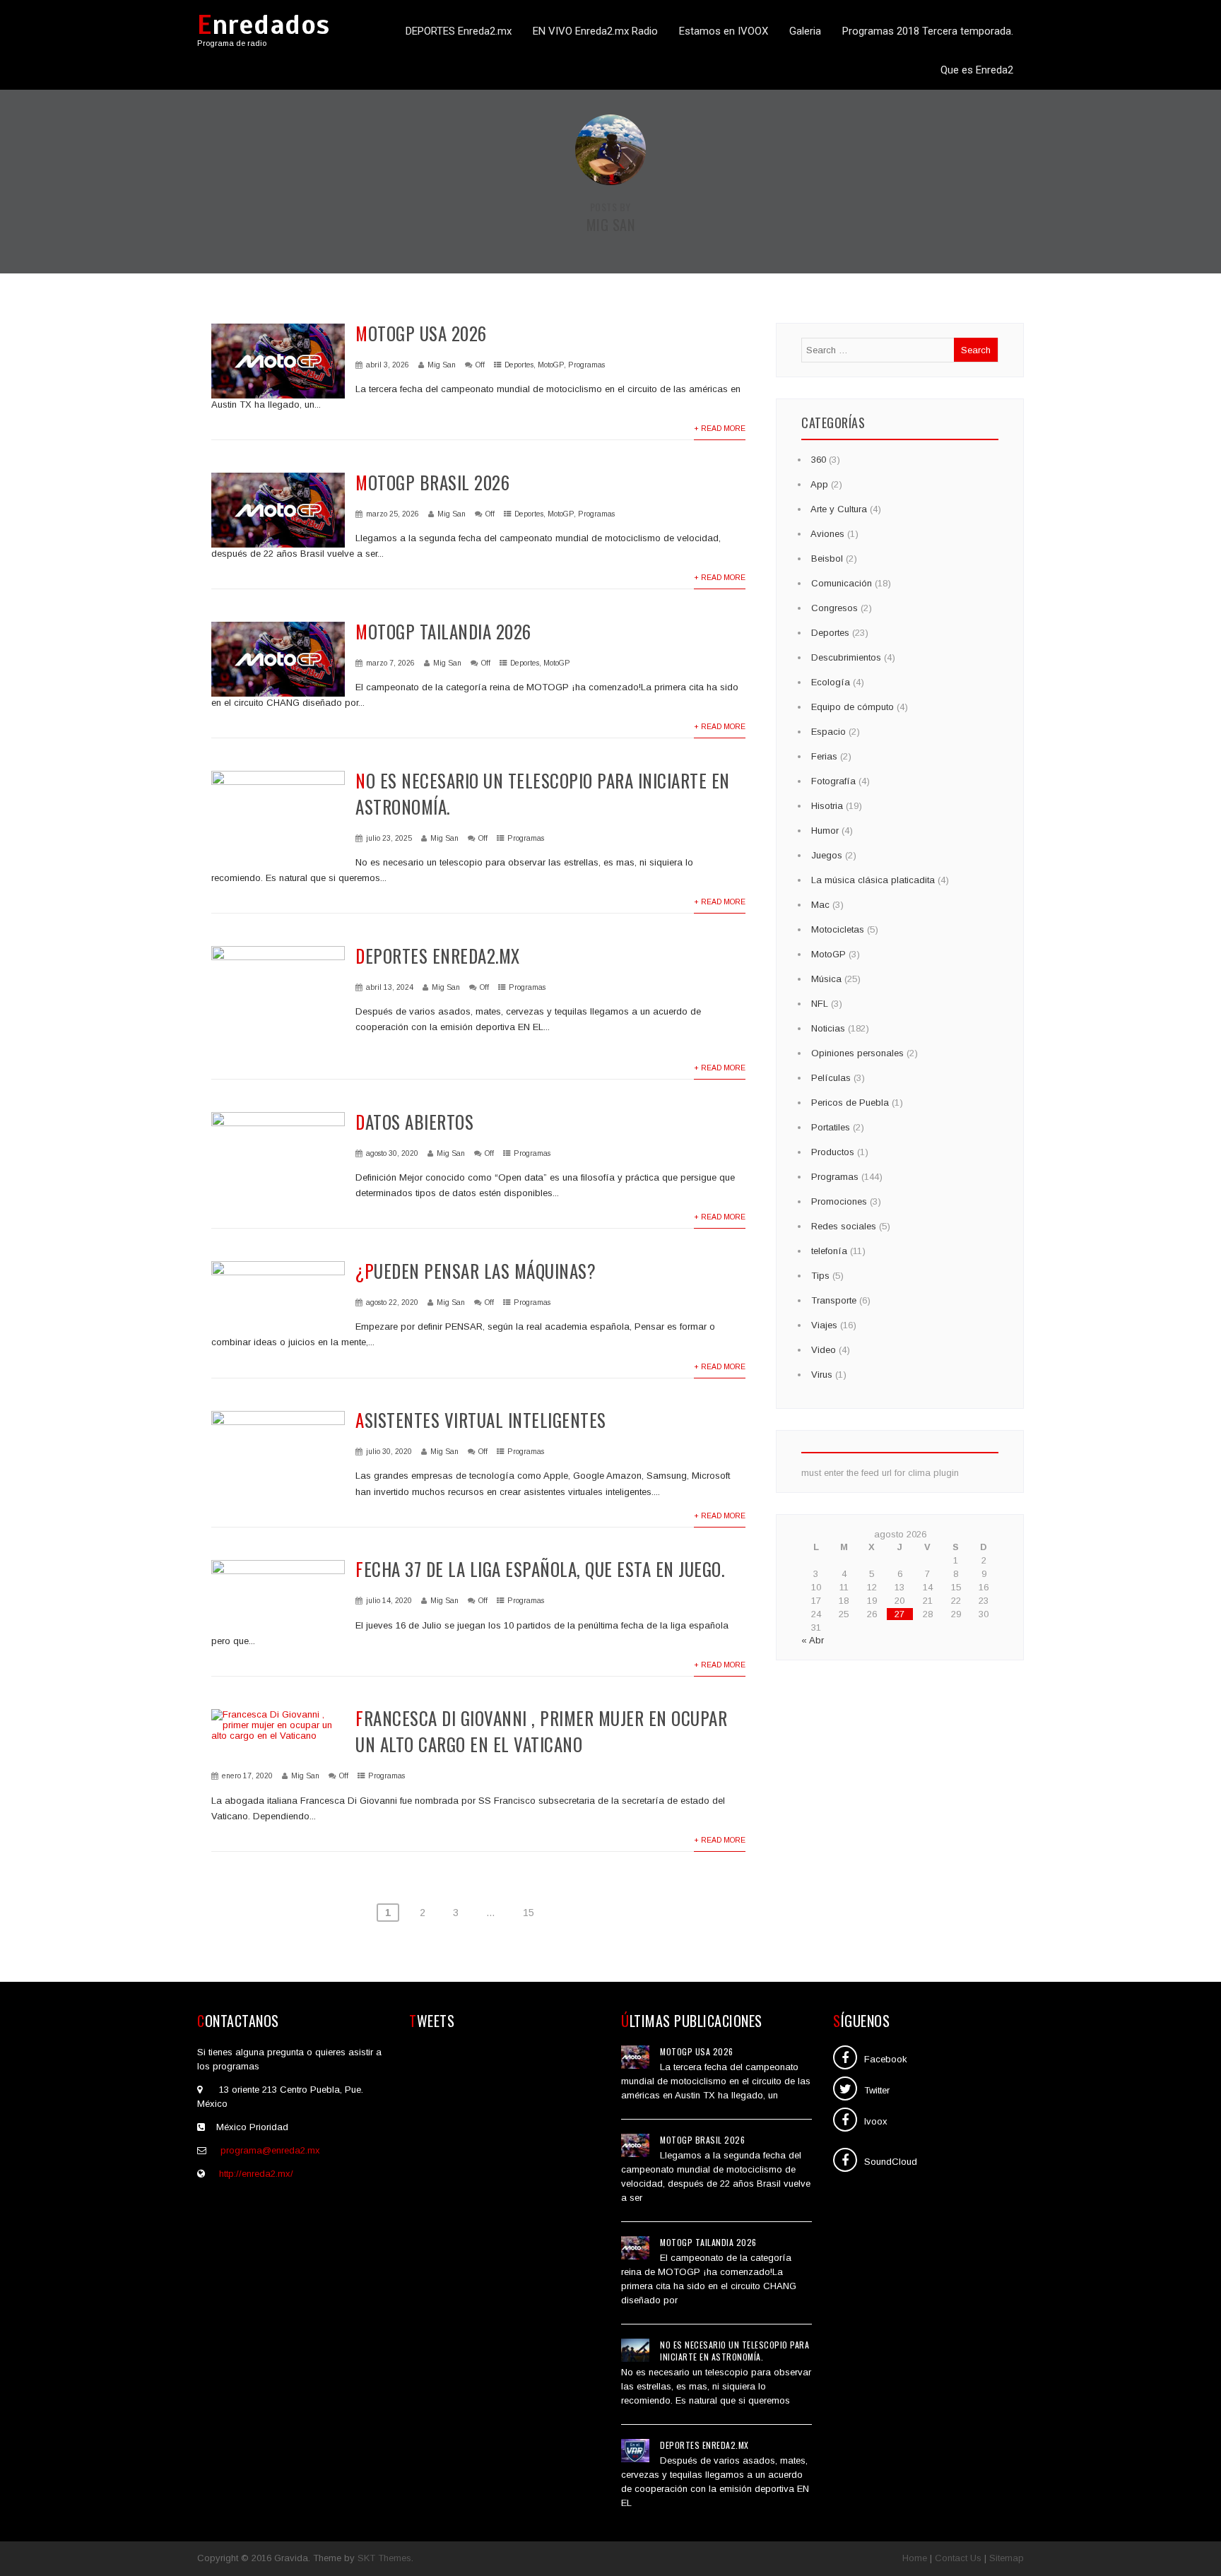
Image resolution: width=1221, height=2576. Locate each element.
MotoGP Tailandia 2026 (443, 631)
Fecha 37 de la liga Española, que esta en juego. (540, 1569)
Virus (822, 1375)
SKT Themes (384, 2558)
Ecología (831, 682)
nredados (264, 25)
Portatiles (831, 1127)
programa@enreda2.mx (270, 2150)
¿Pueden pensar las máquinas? (476, 1271)
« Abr (813, 1640)
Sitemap (1007, 2558)
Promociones (839, 1201)
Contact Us (958, 2558)
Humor (825, 831)
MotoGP (551, 365)
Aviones (827, 534)
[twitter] (845, 2088)
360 (819, 460)
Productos (833, 1152)
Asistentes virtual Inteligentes (481, 1420)
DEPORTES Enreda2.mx (459, 31)
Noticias (828, 1028)
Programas (586, 365)
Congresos (834, 608)
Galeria (805, 31)
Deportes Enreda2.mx (438, 956)
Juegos (827, 855)
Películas (831, 1078)
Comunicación (842, 583)
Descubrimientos (846, 657)
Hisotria (827, 806)
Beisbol (827, 559)
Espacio (828, 732)
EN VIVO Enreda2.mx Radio (595, 31)
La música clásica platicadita (873, 880)
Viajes (824, 1325)
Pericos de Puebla (850, 1103)
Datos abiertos (414, 1122)
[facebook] (845, 2057)
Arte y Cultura (839, 509)
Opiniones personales (857, 1053)
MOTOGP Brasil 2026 (432, 482)
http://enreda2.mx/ (256, 2174)
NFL (820, 1004)
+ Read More (720, 429)
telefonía (829, 1251)
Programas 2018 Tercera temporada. (928, 31)
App (819, 484)
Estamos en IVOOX (724, 31)
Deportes (519, 365)
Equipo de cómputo (853, 707)
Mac (820, 905)
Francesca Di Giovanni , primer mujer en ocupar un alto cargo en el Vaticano (541, 1731)
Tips (820, 1276)
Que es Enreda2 (977, 70)
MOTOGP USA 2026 (421, 333)
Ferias (824, 756)
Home (915, 2558)
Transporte (834, 1300)
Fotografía (833, 781)
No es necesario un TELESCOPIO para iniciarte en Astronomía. (735, 2351)
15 (529, 1913)
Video (824, 1350)
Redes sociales (844, 1226)
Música (826, 979)
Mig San (442, 365)
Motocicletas (838, 929)
